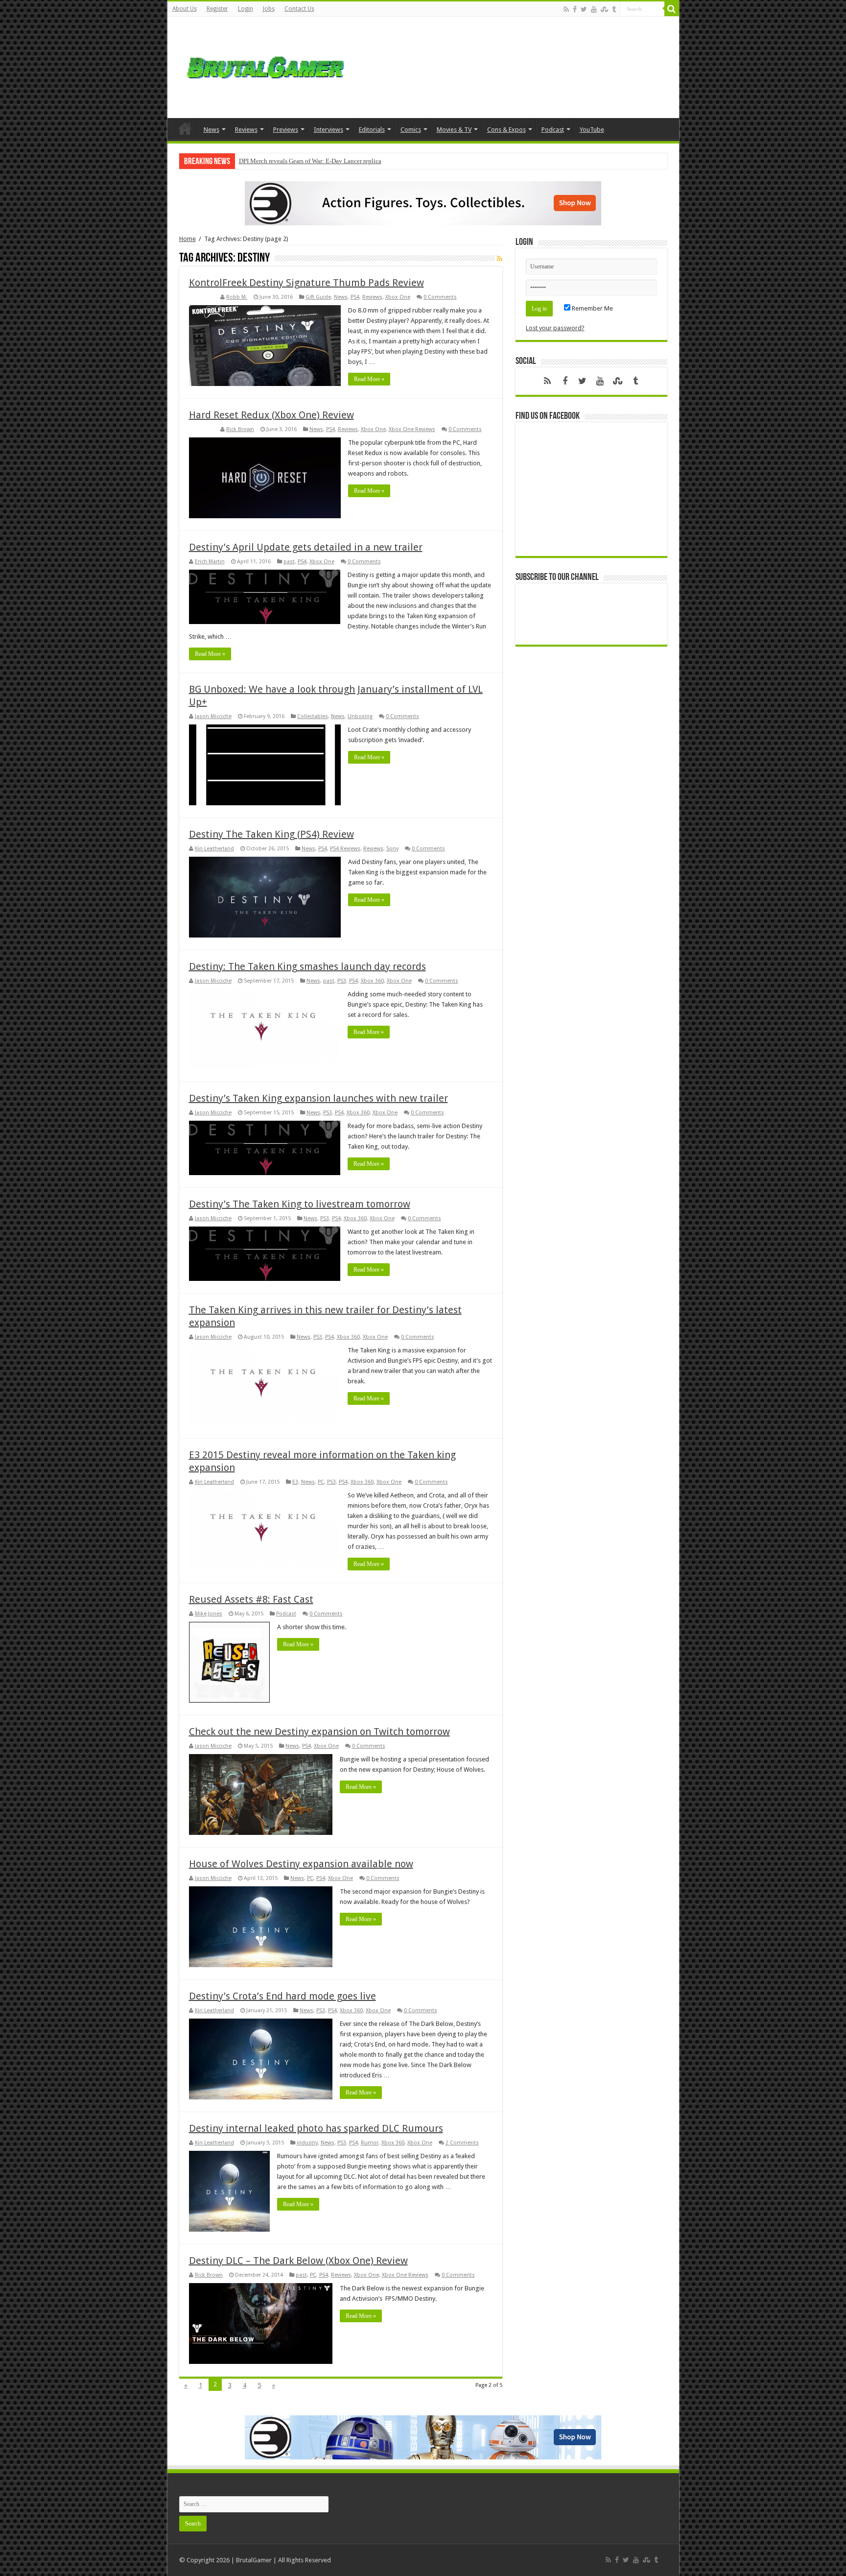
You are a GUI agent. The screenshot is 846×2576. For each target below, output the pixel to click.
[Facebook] (575, 9)
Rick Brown (240, 429)
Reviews (246, 130)
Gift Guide (318, 297)
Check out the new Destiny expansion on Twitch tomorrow (319, 1732)
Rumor (370, 2143)
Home (185, 128)
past (289, 562)
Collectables (313, 716)
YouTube (592, 130)
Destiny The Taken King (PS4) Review (271, 834)
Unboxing (360, 716)
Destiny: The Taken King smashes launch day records (307, 966)
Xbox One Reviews (412, 429)
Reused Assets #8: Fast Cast (251, 1599)
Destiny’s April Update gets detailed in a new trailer (306, 547)
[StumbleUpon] (604, 9)
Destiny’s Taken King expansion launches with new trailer (318, 1098)
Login (246, 9)
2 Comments (462, 2143)
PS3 (342, 981)
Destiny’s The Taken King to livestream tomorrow (300, 1204)
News (211, 130)
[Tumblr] (614, 9)
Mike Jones (209, 1614)
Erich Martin (210, 562)
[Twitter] (584, 9)
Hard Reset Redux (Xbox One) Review (271, 415)
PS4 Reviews (345, 849)
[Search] (672, 9)
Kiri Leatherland (214, 849)
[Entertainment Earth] (423, 203)
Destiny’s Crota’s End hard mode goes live (282, 1996)
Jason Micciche (213, 716)
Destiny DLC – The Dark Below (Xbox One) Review (298, 2261)
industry (307, 2143)
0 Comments (440, 297)
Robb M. (237, 297)
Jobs (269, 9)
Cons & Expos (506, 130)
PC (321, 1482)
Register (217, 9)
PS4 (355, 297)
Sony (392, 849)
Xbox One (398, 297)
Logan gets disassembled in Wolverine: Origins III (305, 161)
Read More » (369, 379)
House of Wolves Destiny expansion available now (301, 1864)
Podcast (553, 130)
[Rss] (566, 9)
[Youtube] (594, 9)
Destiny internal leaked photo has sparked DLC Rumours (316, 2128)
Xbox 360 (372, 981)
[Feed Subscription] (500, 259)
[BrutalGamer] (265, 66)
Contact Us (299, 9)
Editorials (372, 130)
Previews (286, 130)
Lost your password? (555, 328)
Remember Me (592, 308)
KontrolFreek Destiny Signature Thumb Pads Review (306, 283)
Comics (411, 130)
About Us (185, 9)
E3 (295, 1482)
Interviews (329, 130)
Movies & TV (454, 130)
